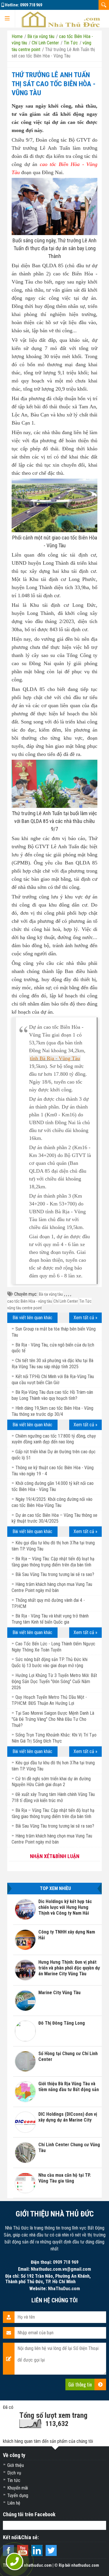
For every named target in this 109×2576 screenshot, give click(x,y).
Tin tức (14, 2480)
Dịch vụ (14, 2473)
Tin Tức (85, 1301)
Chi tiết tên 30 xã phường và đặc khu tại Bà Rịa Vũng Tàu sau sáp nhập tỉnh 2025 (52, 1364)
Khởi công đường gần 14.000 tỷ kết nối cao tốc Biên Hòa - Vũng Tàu (53, 1486)
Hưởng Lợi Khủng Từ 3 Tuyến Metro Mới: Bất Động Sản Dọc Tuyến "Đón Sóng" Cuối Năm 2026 (54, 1681)
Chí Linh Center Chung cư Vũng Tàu (69, 2148)
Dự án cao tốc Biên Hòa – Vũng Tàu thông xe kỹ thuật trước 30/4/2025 (54, 1518)
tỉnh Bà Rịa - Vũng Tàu (55, 1058)
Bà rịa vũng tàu (51, 1294)
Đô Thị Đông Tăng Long (62, 2023)
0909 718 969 (31, 5)
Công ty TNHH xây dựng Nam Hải (67, 1935)
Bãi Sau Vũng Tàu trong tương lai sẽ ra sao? (55, 1574)
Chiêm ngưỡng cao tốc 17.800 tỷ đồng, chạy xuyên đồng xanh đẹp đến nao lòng (54, 1439)
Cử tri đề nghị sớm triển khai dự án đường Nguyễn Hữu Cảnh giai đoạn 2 (51, 1782)
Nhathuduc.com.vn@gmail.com (61, 2269)
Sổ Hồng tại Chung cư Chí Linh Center (68, 2056)
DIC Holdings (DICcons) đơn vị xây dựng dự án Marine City (68, 2117)
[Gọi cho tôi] (15, 2562)
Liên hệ (14, 2503)
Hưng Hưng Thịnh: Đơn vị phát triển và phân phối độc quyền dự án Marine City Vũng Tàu (69, 1968)
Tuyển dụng (18, 2495)
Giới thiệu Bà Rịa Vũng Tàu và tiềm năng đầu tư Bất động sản (69, 2087)
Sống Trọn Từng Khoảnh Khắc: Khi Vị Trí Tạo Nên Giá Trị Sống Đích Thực (54, 1738)
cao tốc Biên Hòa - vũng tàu (30, 1301)
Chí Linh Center (66, 1301)
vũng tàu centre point (25, 1308)
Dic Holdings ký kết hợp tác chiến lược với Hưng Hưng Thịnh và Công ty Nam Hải (65, 1907)
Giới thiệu (16, 2465)
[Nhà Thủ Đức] (61, 19)
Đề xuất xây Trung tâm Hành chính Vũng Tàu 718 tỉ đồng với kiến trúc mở (53, 1797)
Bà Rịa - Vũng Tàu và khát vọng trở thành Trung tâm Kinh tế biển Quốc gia (50, 1619)
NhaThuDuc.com (64, 2289)
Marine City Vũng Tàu (59, 1993)
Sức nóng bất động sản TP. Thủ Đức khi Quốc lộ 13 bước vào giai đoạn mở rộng (50, 1662)
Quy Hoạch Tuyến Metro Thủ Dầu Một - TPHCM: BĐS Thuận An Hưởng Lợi (49, 1700)
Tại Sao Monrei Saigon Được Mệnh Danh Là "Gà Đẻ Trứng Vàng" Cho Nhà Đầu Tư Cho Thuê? (53, 1719)
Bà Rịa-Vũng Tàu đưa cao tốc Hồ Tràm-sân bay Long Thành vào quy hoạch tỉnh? (52, 1395)
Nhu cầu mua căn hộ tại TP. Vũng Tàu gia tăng (65, 2178)
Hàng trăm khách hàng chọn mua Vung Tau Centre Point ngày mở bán (52, 1839)
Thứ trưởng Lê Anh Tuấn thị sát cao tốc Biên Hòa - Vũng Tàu (54, 84)
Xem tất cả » (85, 1318)
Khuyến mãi (18, 2488)
